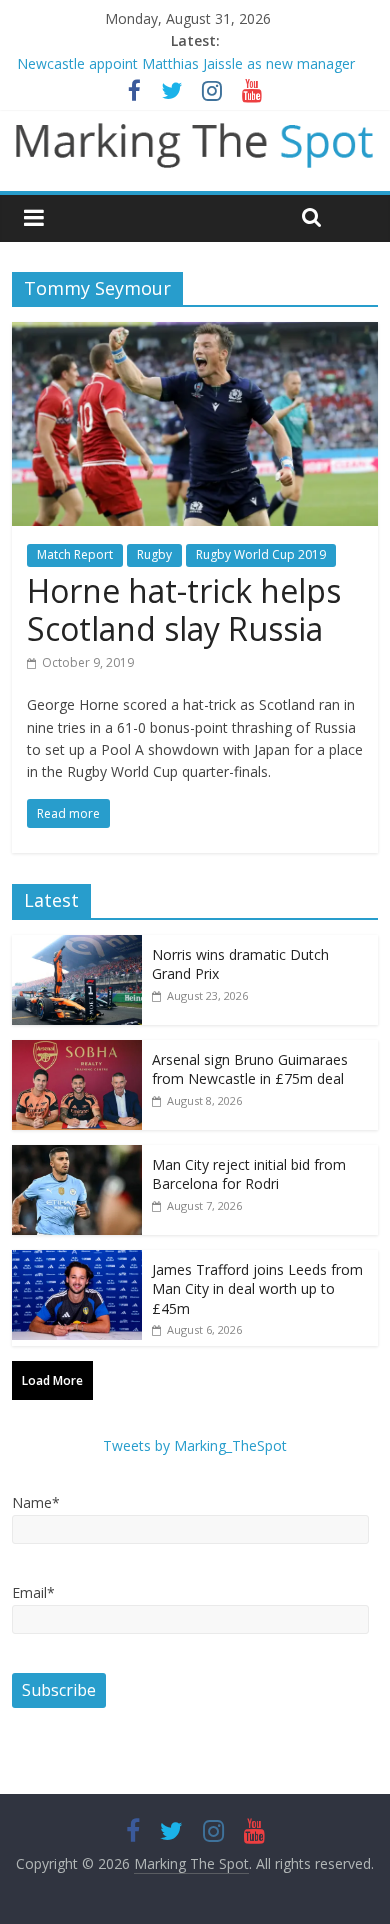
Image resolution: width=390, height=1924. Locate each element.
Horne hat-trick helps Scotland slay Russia (184, 609)
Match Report (75, 554)
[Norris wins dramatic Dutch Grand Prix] (77, 945)
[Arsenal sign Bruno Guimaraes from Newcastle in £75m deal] (77, 1050)
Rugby (154, 554)
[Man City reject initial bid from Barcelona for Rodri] (77, 1155)
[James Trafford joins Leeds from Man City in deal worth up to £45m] (77, 1260)
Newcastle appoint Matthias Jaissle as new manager (186, 63)
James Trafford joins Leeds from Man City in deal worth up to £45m (257, 1289)
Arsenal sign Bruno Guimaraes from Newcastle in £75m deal (250, 1069)
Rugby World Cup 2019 (261, 554)
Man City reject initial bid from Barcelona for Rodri (249, 1174)
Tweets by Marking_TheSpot (195, 1445)
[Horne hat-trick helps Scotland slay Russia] (195, 334)
